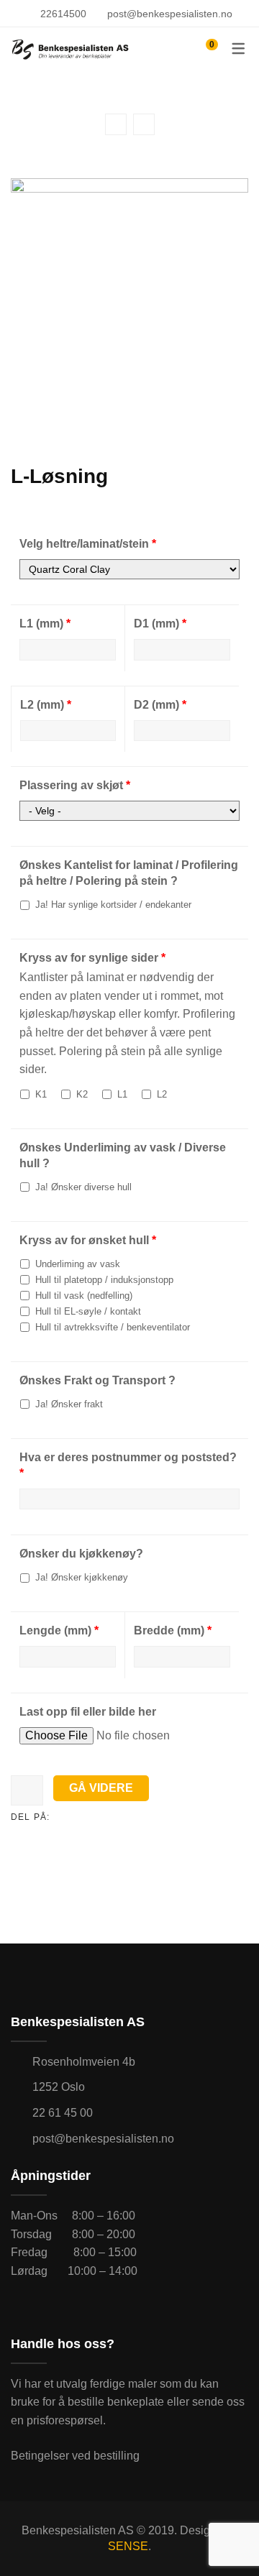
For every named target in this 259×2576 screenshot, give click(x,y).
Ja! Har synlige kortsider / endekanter (112, 905)
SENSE (128, 2546)
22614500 (63, 14)
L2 (160, 1094)
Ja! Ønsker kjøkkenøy (80, 1577)
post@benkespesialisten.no (170, 14)
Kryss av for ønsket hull (88, 1240)
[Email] (105, 1817)
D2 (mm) (160, 705)
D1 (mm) (160, 624)
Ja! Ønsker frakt (68, 1404)
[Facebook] (60, 1817)
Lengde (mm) (59, 1630)
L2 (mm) (46, 705)
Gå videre (101, 1788)
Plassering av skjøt (75, 785)
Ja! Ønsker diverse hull (82, 1187)
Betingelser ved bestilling (75, 2456)
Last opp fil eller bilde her (88, 1712)
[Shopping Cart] (205, 49)
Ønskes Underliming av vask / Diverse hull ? (123, 1155)
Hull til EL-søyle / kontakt (87, 1311)
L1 (121, 1094)
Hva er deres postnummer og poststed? (128, 1465)
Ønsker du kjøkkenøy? (81, 1554)
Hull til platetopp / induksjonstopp (103, 1280)
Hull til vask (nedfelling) (82, 1296)
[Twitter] (83, 1817)
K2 (81, 1094)
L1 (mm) (45, 624)
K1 (40, 1094)
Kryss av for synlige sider (92, 958)
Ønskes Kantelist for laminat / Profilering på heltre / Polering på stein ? (129, 873)
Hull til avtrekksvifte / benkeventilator (111, 1327)
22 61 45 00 (63, 2113)
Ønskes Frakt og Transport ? (97, 1380)
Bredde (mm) (173, 1630)
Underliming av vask (76, 1264)
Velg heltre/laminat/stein (88, 544)
